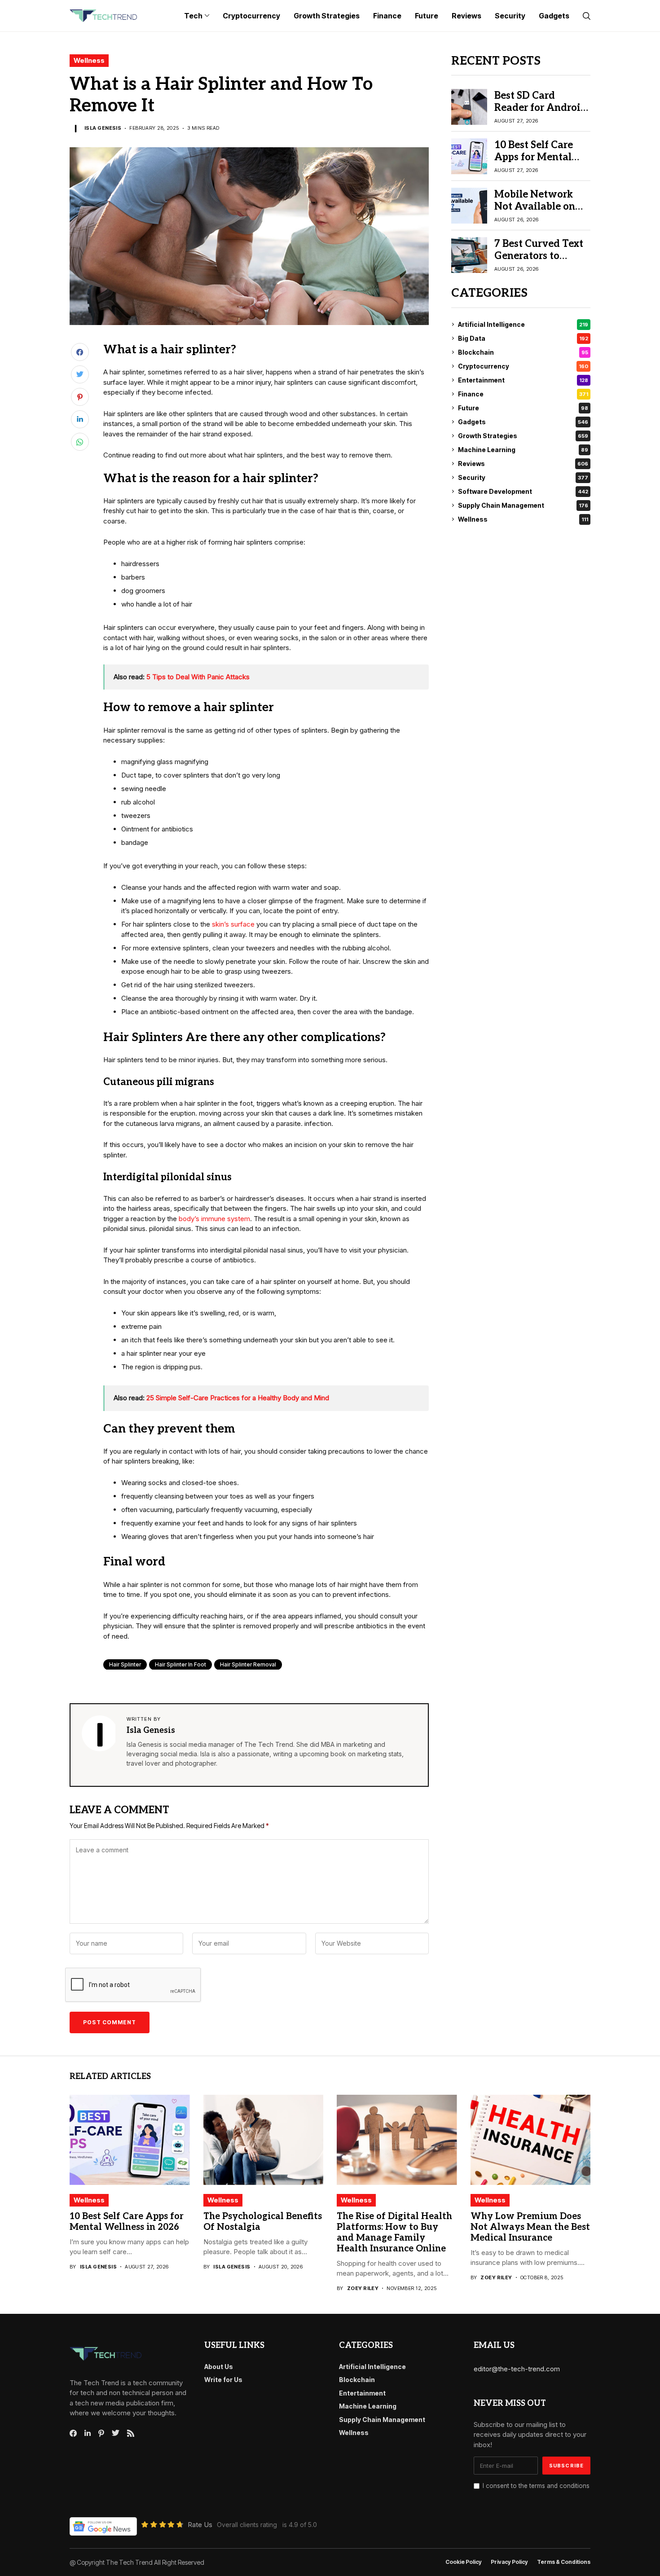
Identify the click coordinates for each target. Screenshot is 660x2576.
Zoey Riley (363, 2288)
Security (523, 477)
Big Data (523, 338)
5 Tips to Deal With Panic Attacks (198, 677)
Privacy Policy (509, 2562)
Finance (523, 394)
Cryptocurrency (523, 366)
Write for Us (223, 2380)
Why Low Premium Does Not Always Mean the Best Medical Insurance (530, 2227)
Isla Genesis (103, 128)
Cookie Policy (464, 2562)
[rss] (131, 2433)
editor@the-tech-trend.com (517, 2369)
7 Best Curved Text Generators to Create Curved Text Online (540, 262)
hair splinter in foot (180, 1664)
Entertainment (523, 380)
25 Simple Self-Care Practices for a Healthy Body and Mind (238, 1398)
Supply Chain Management (523, 505)
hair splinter (125, 1664)
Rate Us (200, 2525)
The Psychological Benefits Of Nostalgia (263, 2222)
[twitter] (116, 2433)
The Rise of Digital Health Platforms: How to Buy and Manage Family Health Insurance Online (394, 2233)
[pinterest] (101, 2433)
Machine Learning (523, 450)
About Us (219, 2367)
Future (523, 408)
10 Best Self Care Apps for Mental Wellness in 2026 (535, 157)
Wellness (89, 60)
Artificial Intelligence (523, 324)
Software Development (523, 491)
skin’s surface (233, 924)
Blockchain (523, 352)
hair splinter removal (248, 1664)
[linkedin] (88, 2433)
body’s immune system (214, 1219)
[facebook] (73, 2433)
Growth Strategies (523, 436)
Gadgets (523, 422)
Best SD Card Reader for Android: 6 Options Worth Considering (542, 113)
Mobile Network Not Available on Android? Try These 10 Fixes (542, 212)
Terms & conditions (564, 2562)
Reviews (523, 464)
